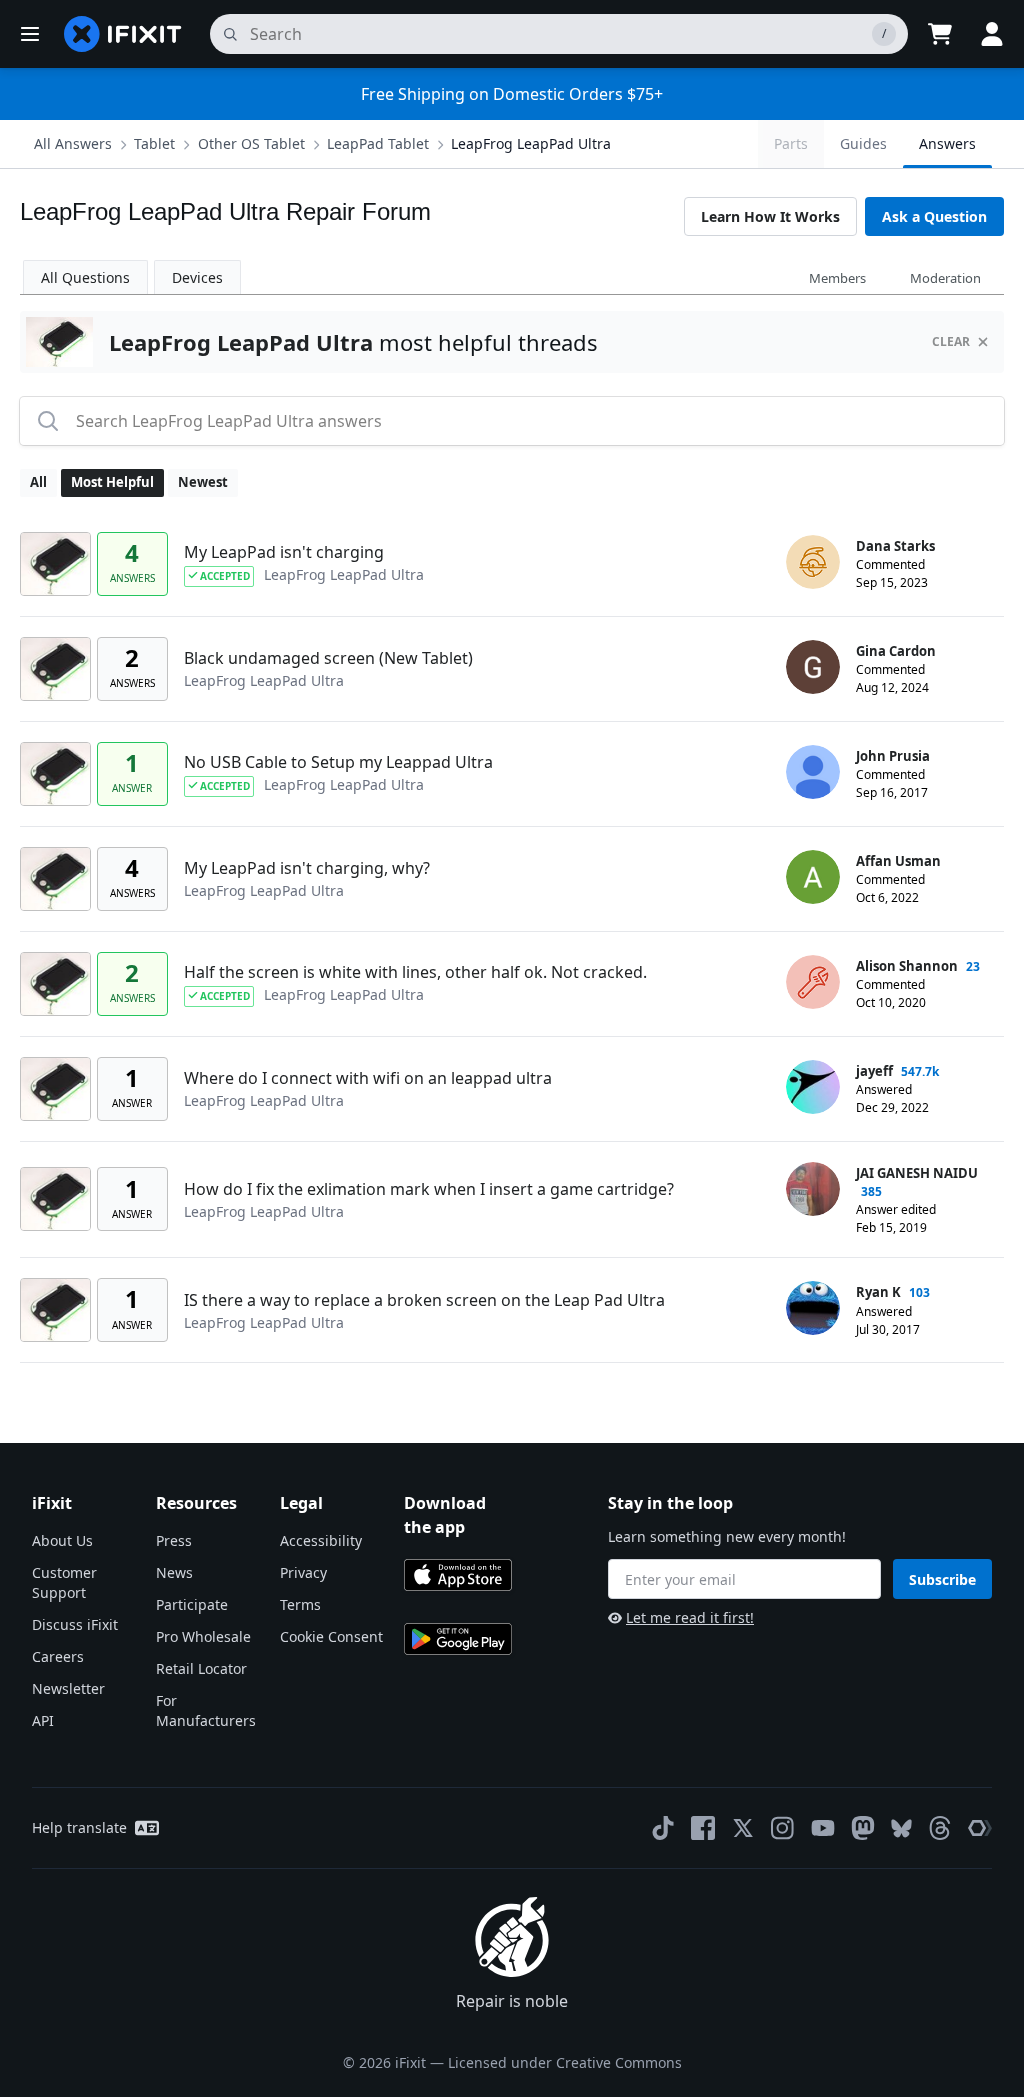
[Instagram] (783, 1828)
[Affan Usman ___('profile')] (813, 877)
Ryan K (878, 1292)
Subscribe (942, 1579)
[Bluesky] (901, 1828)
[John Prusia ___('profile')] (813, 772)
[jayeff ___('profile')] (813, 1087)
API (43, 1720)
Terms (300, 1604)
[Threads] (940, 1828)
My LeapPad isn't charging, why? (307, 868)
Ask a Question (934, 216)
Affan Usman (898, 861)
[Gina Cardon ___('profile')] (813, 667)
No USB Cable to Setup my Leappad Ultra (338, 762)
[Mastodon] (863, 1828)
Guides (863, 143)
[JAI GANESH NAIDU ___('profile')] (813, 1189)
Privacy (303, 1572)
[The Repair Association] (980, 1828)
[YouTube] (823, 1828)
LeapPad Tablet (378, 143)
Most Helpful (112, 482)
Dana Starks (895, 546)
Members (837, 278)
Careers (58, 1656)
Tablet (154, 143)
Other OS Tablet (251, 143)
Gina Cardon (896, 651)
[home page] (123, 34)
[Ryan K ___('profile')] (813, 1308)
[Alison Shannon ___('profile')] (813, 982)
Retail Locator (201, 1668)
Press (174, 1540)
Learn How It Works (770, 216)
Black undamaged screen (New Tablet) (328, 658)
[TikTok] (663, 1828)
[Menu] (30, 34)
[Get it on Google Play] (458, 1639)
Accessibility (321, 1540)
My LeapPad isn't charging (284, 552)
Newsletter (68, 1688)
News (174, 1572)
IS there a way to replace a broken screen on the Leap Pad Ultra (424, 1300)
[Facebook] (703, 1828)
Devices (197, 277)
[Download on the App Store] (458, 1575)
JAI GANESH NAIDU (917, 1173)
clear (951, 341)
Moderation (945, 278)
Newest (203, 482)
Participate (192, 1604)
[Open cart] (940, 34)
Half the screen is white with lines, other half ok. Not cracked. (415, 972)
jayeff (874, 1071)
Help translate (79, 1827)
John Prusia (893, 756)
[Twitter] (743, 1828)
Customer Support (64, 1582)
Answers (947, 143)
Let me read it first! (690, 1617)
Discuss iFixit (75, 1624)
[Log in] (992, 34)
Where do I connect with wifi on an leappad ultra (368, 1078)
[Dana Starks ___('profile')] (813, 562)
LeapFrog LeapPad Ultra (531, 143)
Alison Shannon (907, 966)
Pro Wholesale (203, 1636)
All (38, 482)
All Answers (73, 143)
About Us (62, 1540)
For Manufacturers (206, 1710)
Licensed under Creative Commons (565, 2062)
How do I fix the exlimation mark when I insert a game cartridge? (429, 1189)
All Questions (85, 277)
